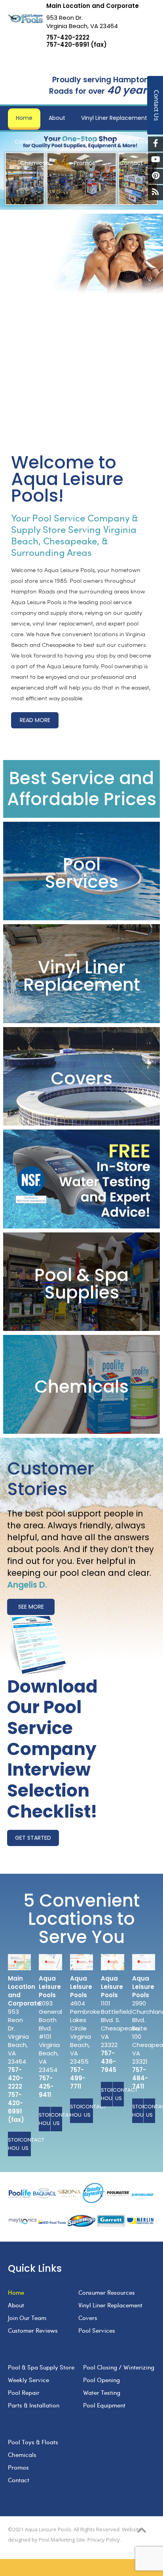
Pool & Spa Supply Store (41, 2367)
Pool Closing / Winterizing (119, 2367)
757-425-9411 (46, 2086)
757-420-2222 (68, 38)
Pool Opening (101, 2380)
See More (31, 1607)
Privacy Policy (104, 2540)
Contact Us (25, 2144)
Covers (88, 2318)
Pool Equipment (104, 2405)
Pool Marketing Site (62, 2540)
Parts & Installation (34, 2405)
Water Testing (102, 2392)
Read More (35, 720)
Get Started (33, 1838)
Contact (19, 2480)
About (16, 2305)
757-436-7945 (109, 2061)
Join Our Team (27, 2318)
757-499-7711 (78, 2078)
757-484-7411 (140, 2078)
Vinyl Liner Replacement (110, 2305)
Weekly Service (28, 2380)
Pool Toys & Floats (33, 2442)
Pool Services (97, 2330)
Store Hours (14, 2144)
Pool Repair (24, 2392)
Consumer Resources (107, 2292)
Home (16, 2292)
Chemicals (22, 2455)
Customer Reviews (33, 2330)
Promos (18, 2467)
